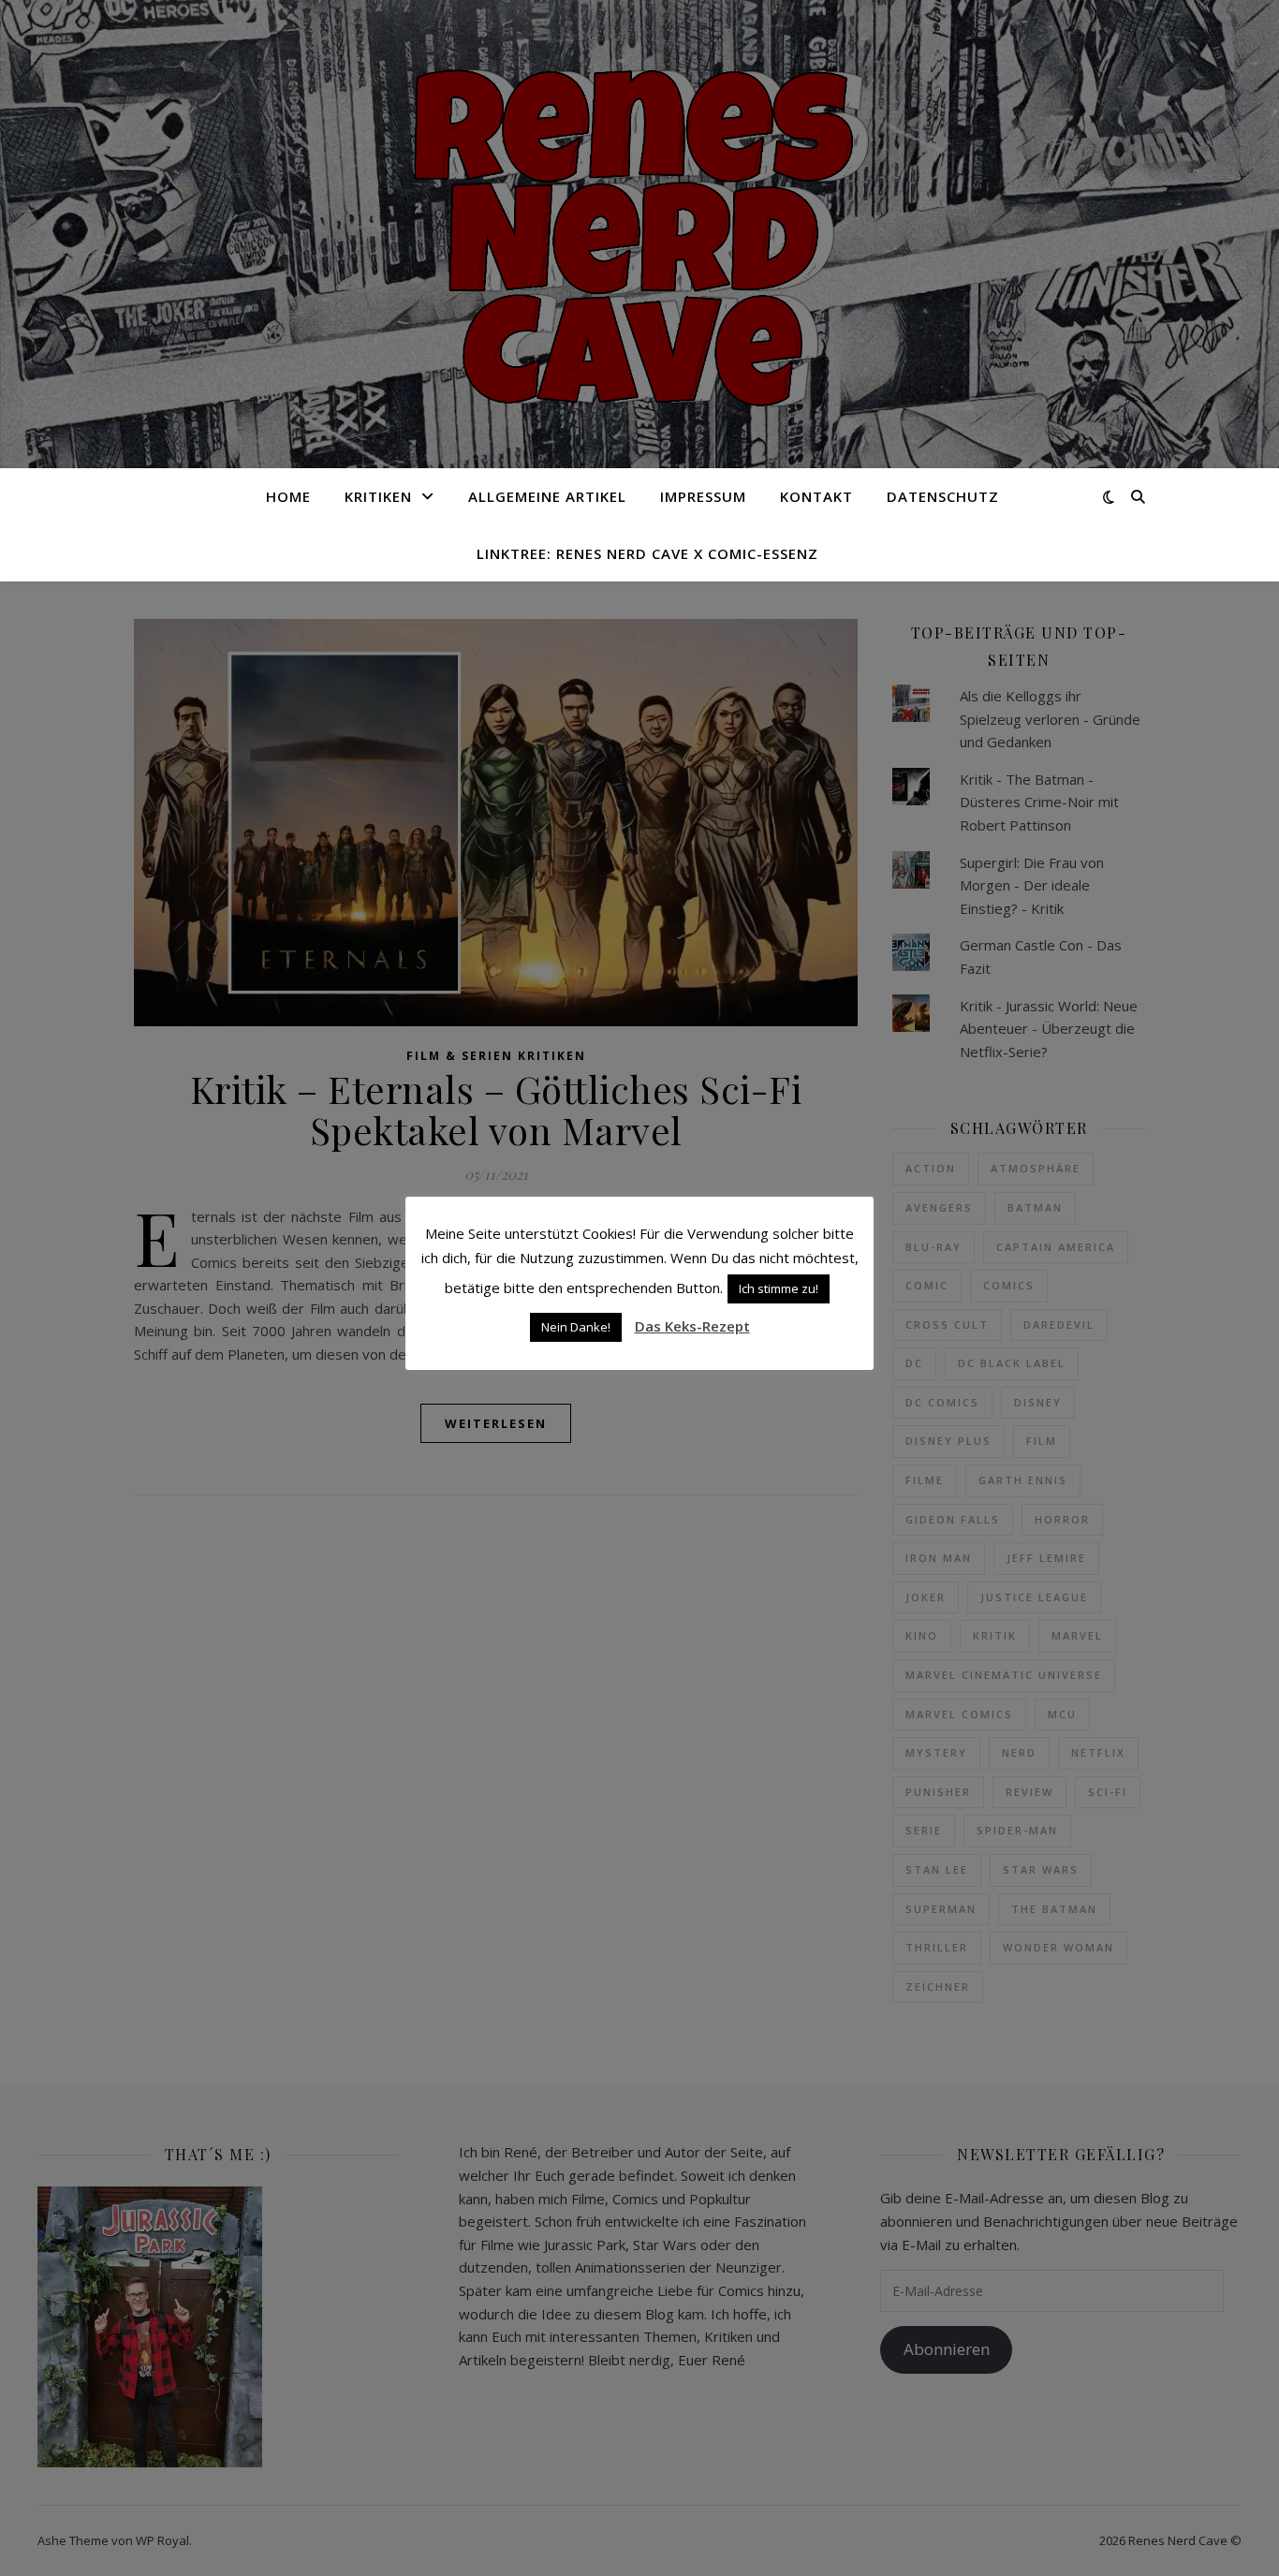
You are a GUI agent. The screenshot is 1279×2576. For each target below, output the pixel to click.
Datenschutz (943, 496)
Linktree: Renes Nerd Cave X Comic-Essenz (647, 553)
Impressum (703, 496)
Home (288, 496)
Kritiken (378, 496)
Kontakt (816, 496)
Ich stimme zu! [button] (779, 1288)
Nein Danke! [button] (576, 1327)
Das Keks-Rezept (692, 1326)
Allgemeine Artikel (547, 496)
